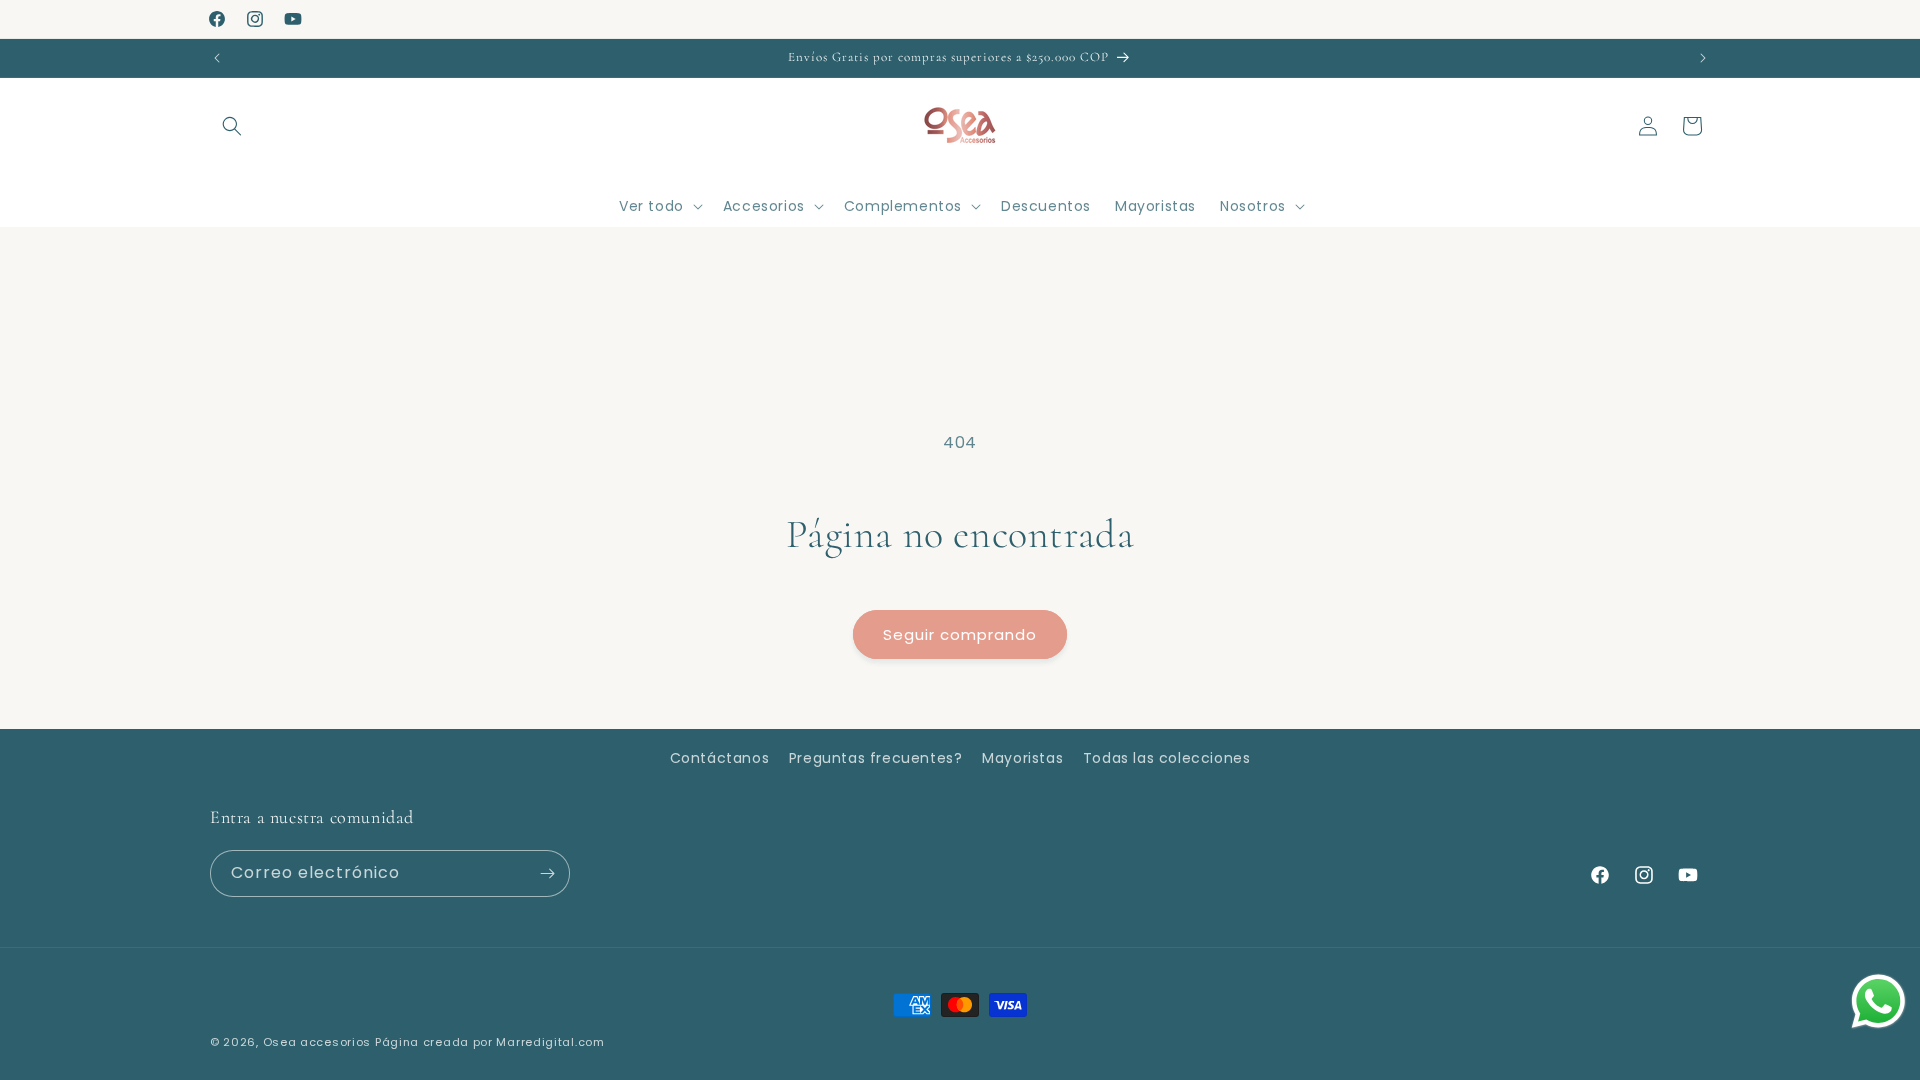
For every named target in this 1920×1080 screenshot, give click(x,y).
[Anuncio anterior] (217, 58)
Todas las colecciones (1167, 758)
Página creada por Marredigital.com (490, 1042)
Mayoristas (1022, 758)
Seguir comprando (960, 634)
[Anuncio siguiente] (1703, 58)
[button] (232, 126)
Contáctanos (720, 758)
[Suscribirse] (547, 873)
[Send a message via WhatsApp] (1878, 1001)
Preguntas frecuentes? (876, 758)
